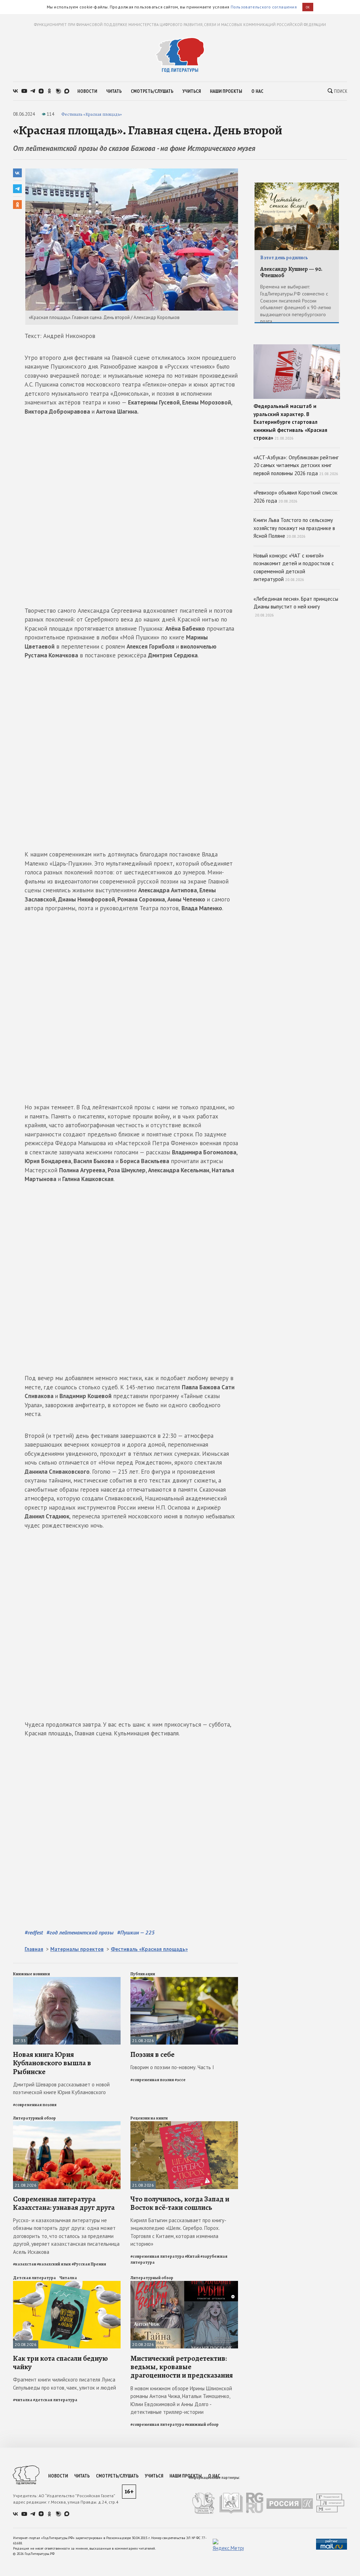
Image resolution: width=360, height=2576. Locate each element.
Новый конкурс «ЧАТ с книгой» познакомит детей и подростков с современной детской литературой (294, 568)
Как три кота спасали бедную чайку (60, 2363)
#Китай (192, 2256)
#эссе (180, 2080)
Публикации (143, 1974)
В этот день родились (284, 258)
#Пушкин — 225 (136, 1932)
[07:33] (67, 1980)
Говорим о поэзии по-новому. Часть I (172, 2067)
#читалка (23, 2400)
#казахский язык (54, 2264)
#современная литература (157, 2256)
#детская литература (55, 2400)
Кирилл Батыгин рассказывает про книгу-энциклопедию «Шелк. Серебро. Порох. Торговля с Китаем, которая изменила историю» (178, 2232)
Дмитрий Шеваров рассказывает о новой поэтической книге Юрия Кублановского (61, 2089)
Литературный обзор (34, 2118)
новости (87, 91)
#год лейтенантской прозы (80, 1932)
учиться (192, 91)
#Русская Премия (89, 2264)
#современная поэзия (35, 2105)
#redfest (34, 1932)
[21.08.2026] (184, 1980)
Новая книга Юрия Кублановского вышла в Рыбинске (52, 2063)
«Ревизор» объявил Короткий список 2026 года (295, 497)
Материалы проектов (77, 1949)
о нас (257, 91)
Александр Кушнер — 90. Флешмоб (291, 272)
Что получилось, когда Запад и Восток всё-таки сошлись (180, 2203)
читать (114, 91)
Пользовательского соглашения (264, 7)
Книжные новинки (31, 1974)
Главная (34, 1949)
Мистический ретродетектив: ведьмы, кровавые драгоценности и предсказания (182, 2367)
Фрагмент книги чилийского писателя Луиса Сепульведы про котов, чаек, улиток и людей (65, 2384)
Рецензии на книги (149, 2118)
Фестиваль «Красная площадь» (92, 114)
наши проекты (226, 91)
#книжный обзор (202, 2424)
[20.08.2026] (67, 2284)
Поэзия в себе (152, 2054)
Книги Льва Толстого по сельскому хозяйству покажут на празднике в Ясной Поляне (294, 528)
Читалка (68, 2278)
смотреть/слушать (152, 91)
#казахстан (25, 2264)
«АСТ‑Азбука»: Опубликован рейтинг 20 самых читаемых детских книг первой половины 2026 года (296, 465)
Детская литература (34, 2278)
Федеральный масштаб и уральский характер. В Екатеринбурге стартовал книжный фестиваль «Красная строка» (290, 422)
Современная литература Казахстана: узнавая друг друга (64, 2203)
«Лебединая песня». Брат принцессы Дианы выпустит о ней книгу (296, 607)
